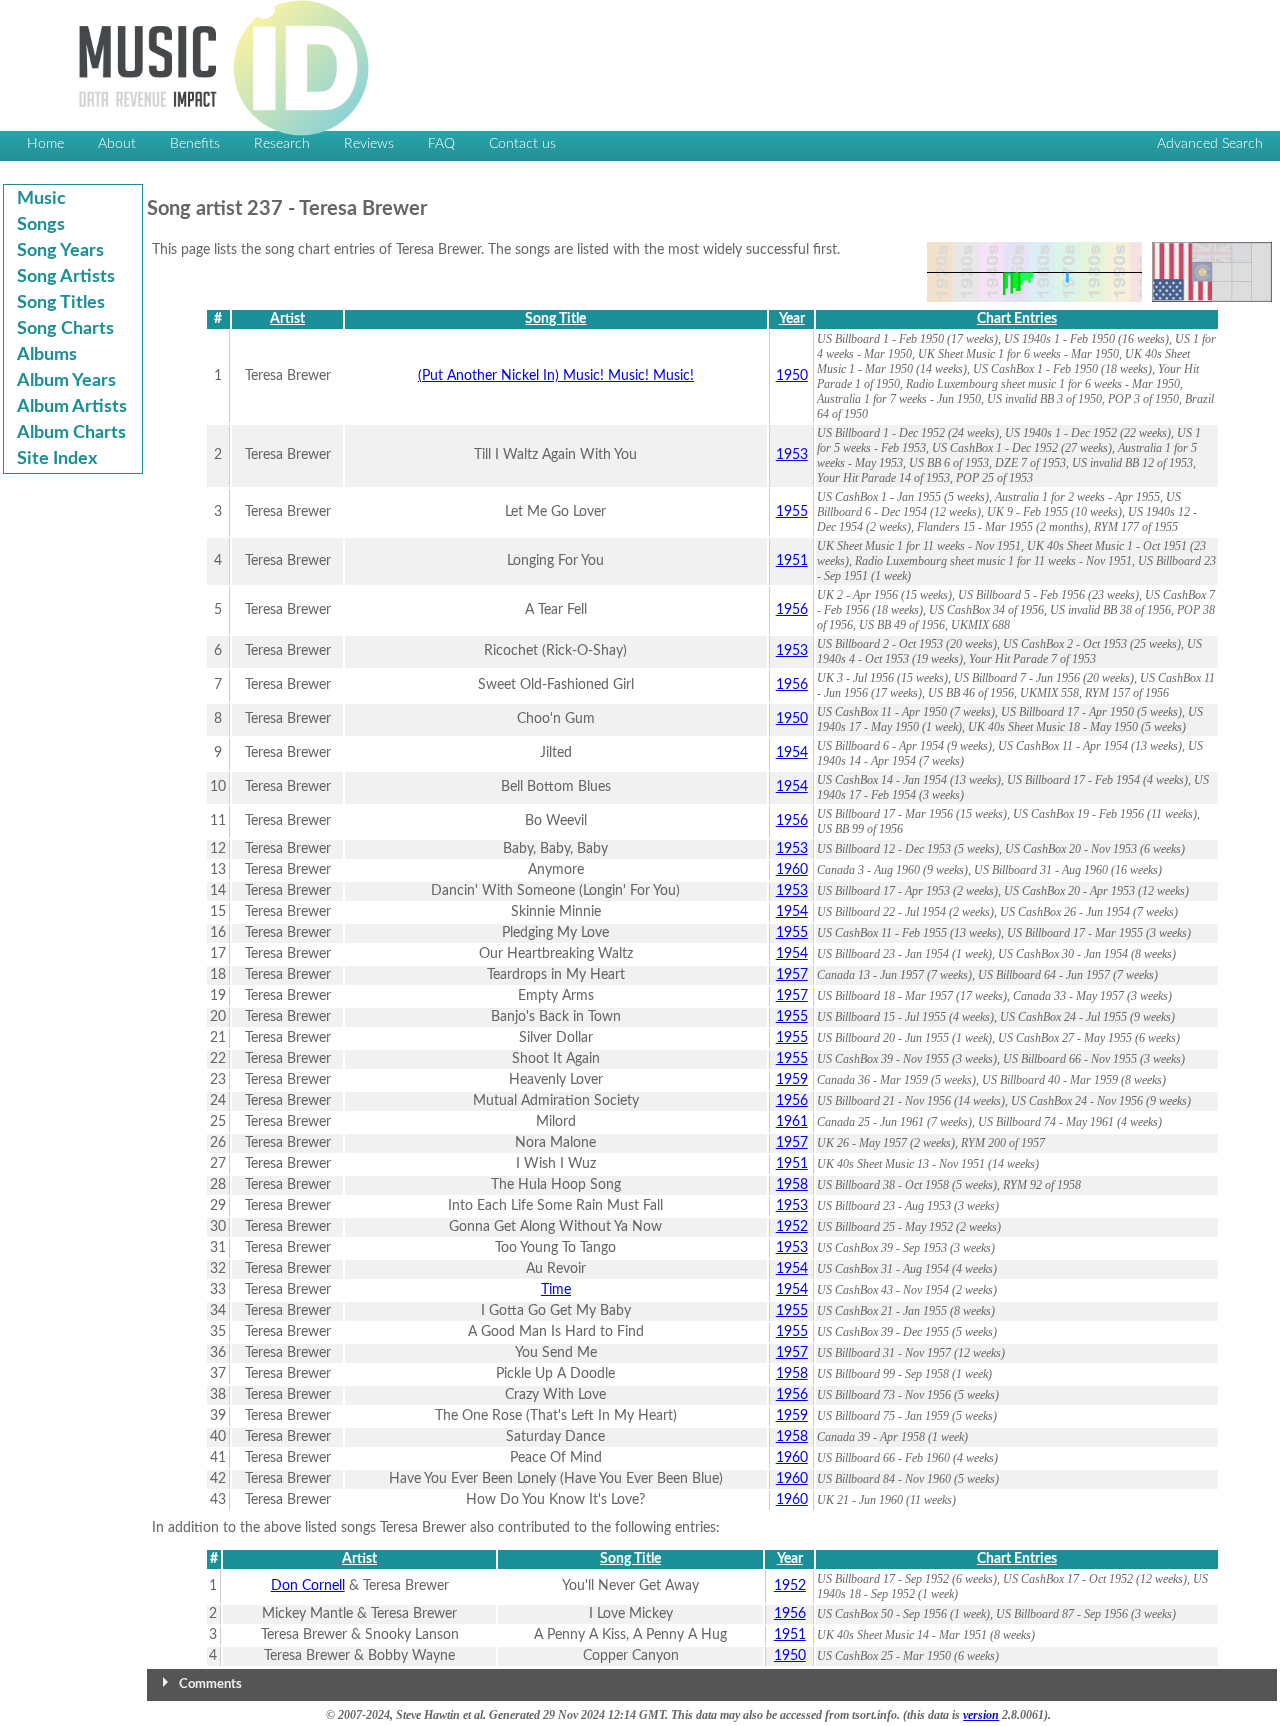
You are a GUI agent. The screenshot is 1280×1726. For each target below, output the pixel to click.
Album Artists (72, 407)
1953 (792, 455)
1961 (792, 1122)
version (981, 1715)
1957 (792, 975)
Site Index (57, 459)
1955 (792, 512)
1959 (792, 1080)
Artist (287, 319)
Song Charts (65, 329)
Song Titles (61, 303)
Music (41, 199)
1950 (792, 376)
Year (792, 319)
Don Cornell (308, 1586)
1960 (792, 870)
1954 (792, 753)
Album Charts (71, 433)
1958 (792, 1185)
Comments (210, 1684)
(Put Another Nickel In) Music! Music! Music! (556, 376)
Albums (47, 355)
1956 (792, 610)
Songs (41, 225)
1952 (792, 1227)
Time (556, 1290)
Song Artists (66, 277)
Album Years (66, 381)
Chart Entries (1017, 319)
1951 (792, 561)
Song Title (555, 319)
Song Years (60, 251)
